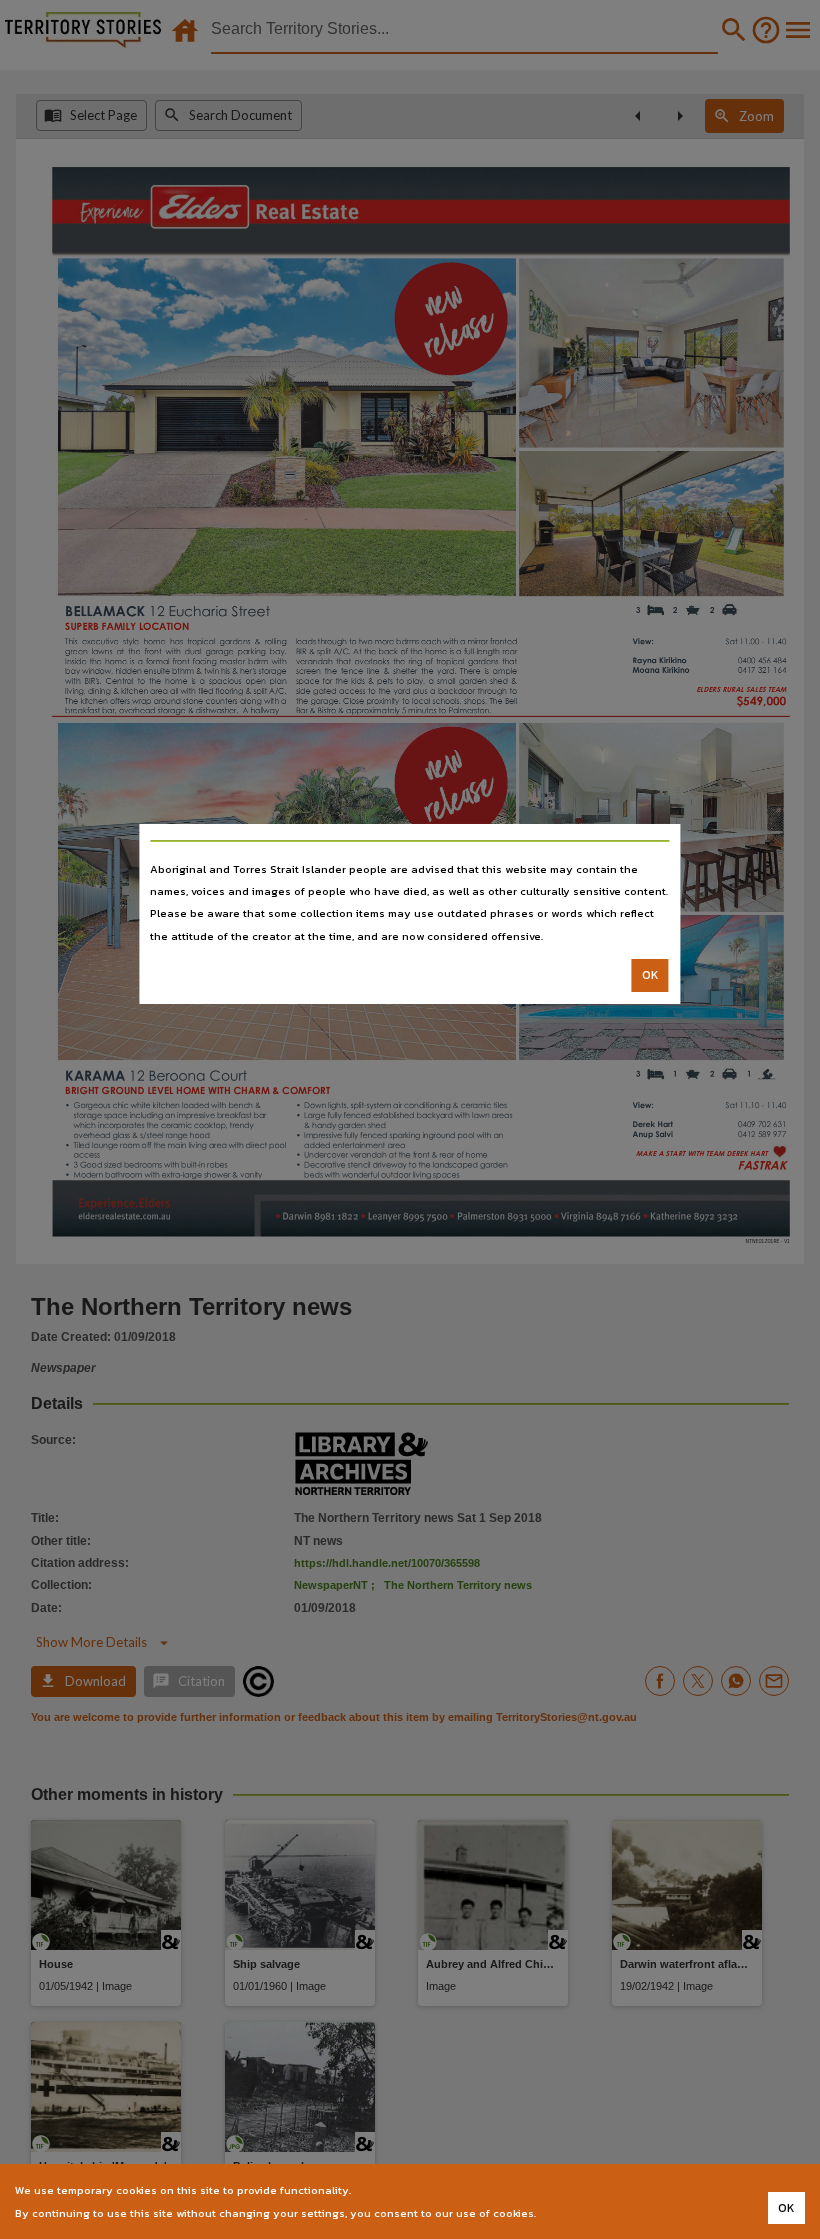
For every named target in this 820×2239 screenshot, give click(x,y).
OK (650, 975)
